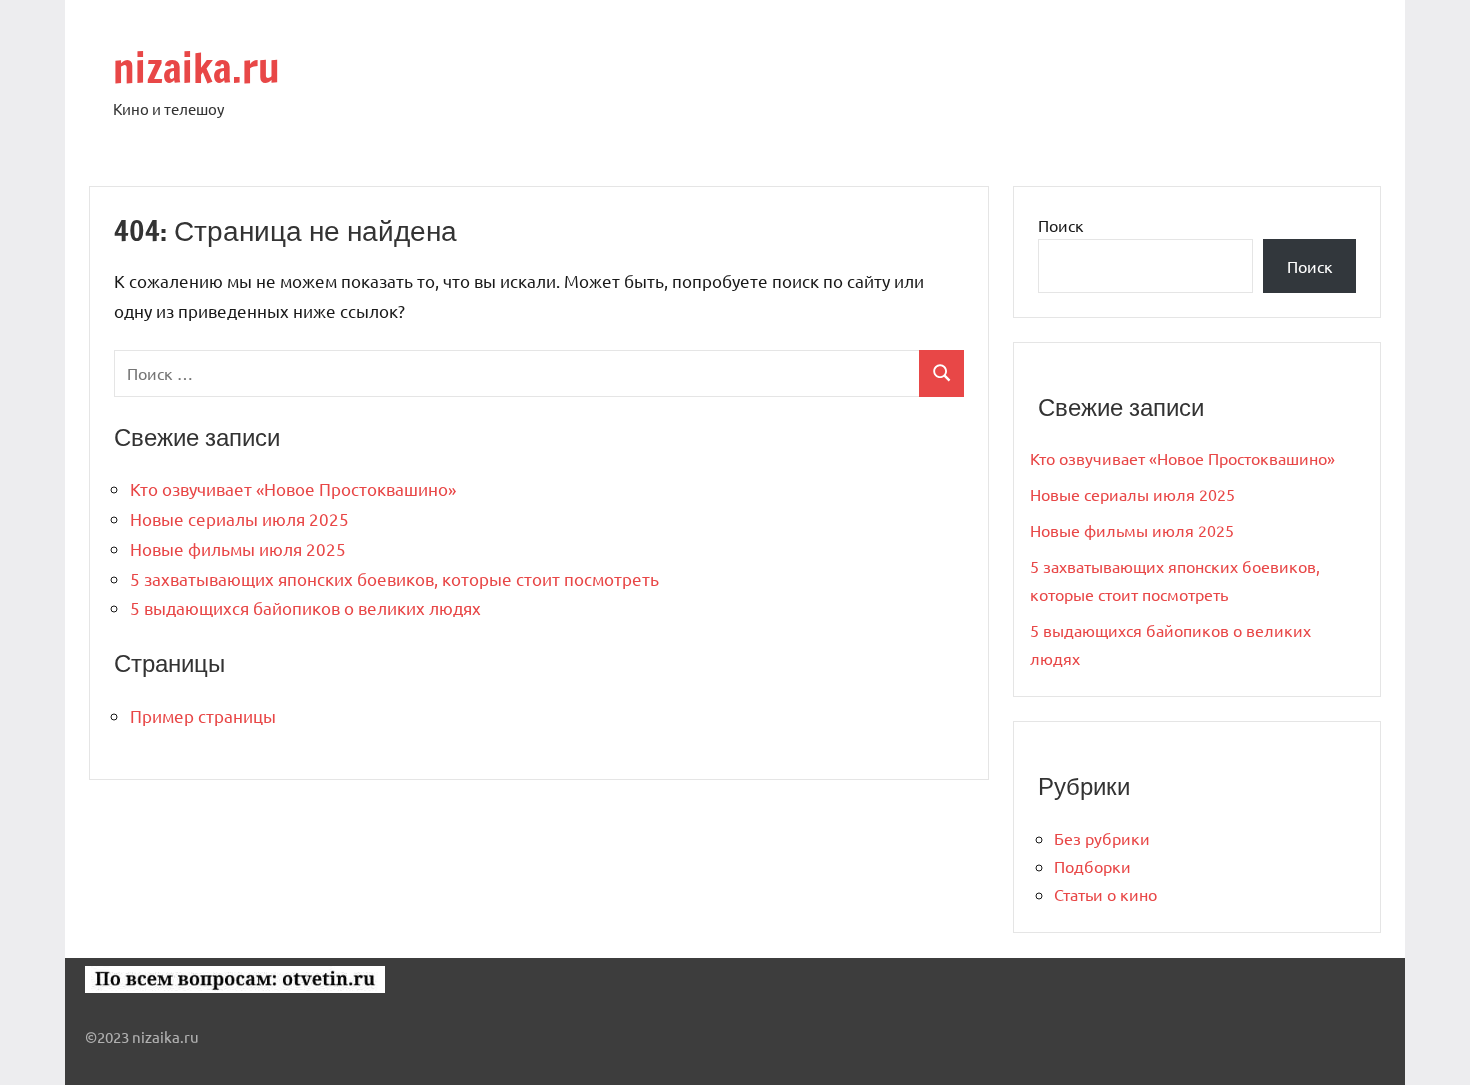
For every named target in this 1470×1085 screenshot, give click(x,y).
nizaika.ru (196, 67)
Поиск (1061, 225)
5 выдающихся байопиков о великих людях (305, 607)
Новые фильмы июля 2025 (238, 548)
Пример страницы (203, 715)
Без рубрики (1102, 838)
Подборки (1092, 866)
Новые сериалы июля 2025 (239, 518)
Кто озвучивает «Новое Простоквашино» (293, 488)
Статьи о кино (1105, 894)
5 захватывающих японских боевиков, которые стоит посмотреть (394, 578)
